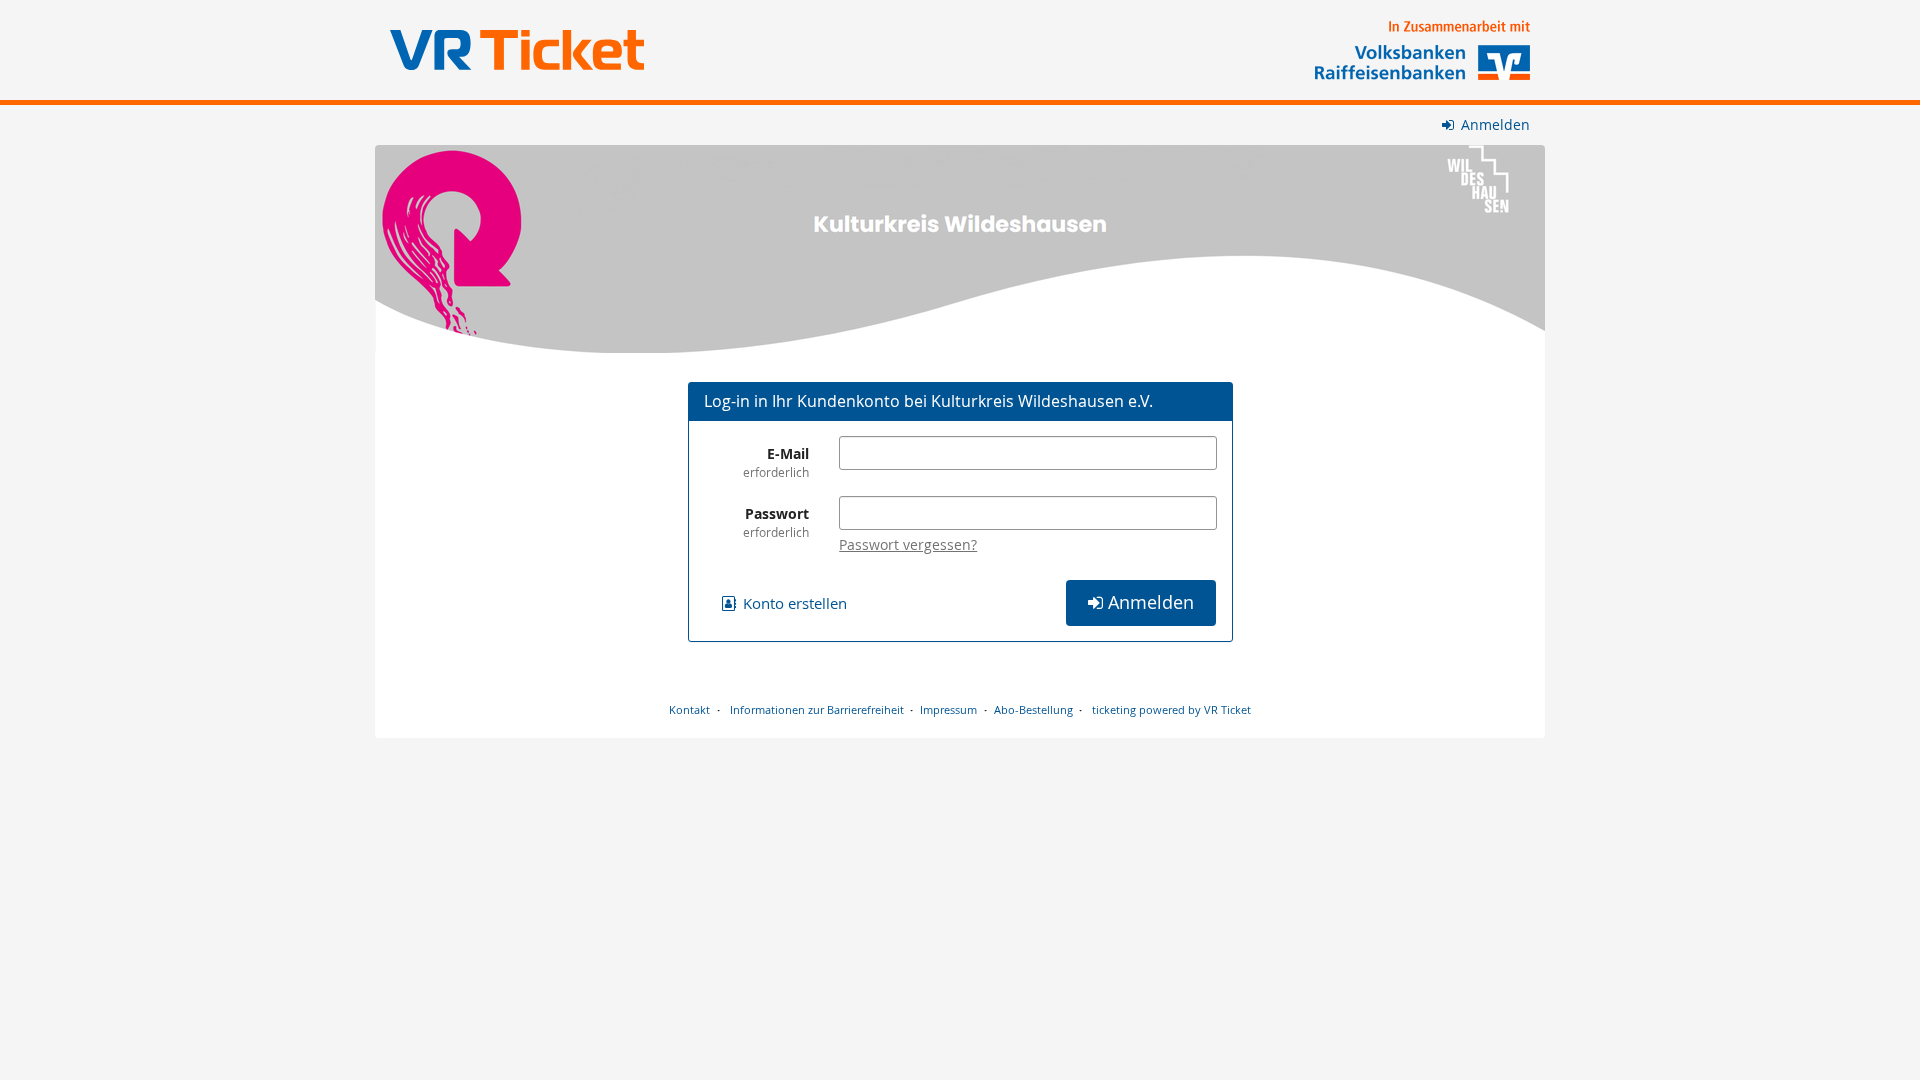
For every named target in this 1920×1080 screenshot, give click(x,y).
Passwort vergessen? (908, 544)
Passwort (776, 522)
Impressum (948, 709)
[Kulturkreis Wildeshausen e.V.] (960, 249)
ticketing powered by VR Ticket (1171, 709)
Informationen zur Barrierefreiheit (815, 709)
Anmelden (1493, 124)
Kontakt (689, 709)
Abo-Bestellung (1033, 709)
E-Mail (776, 462)
